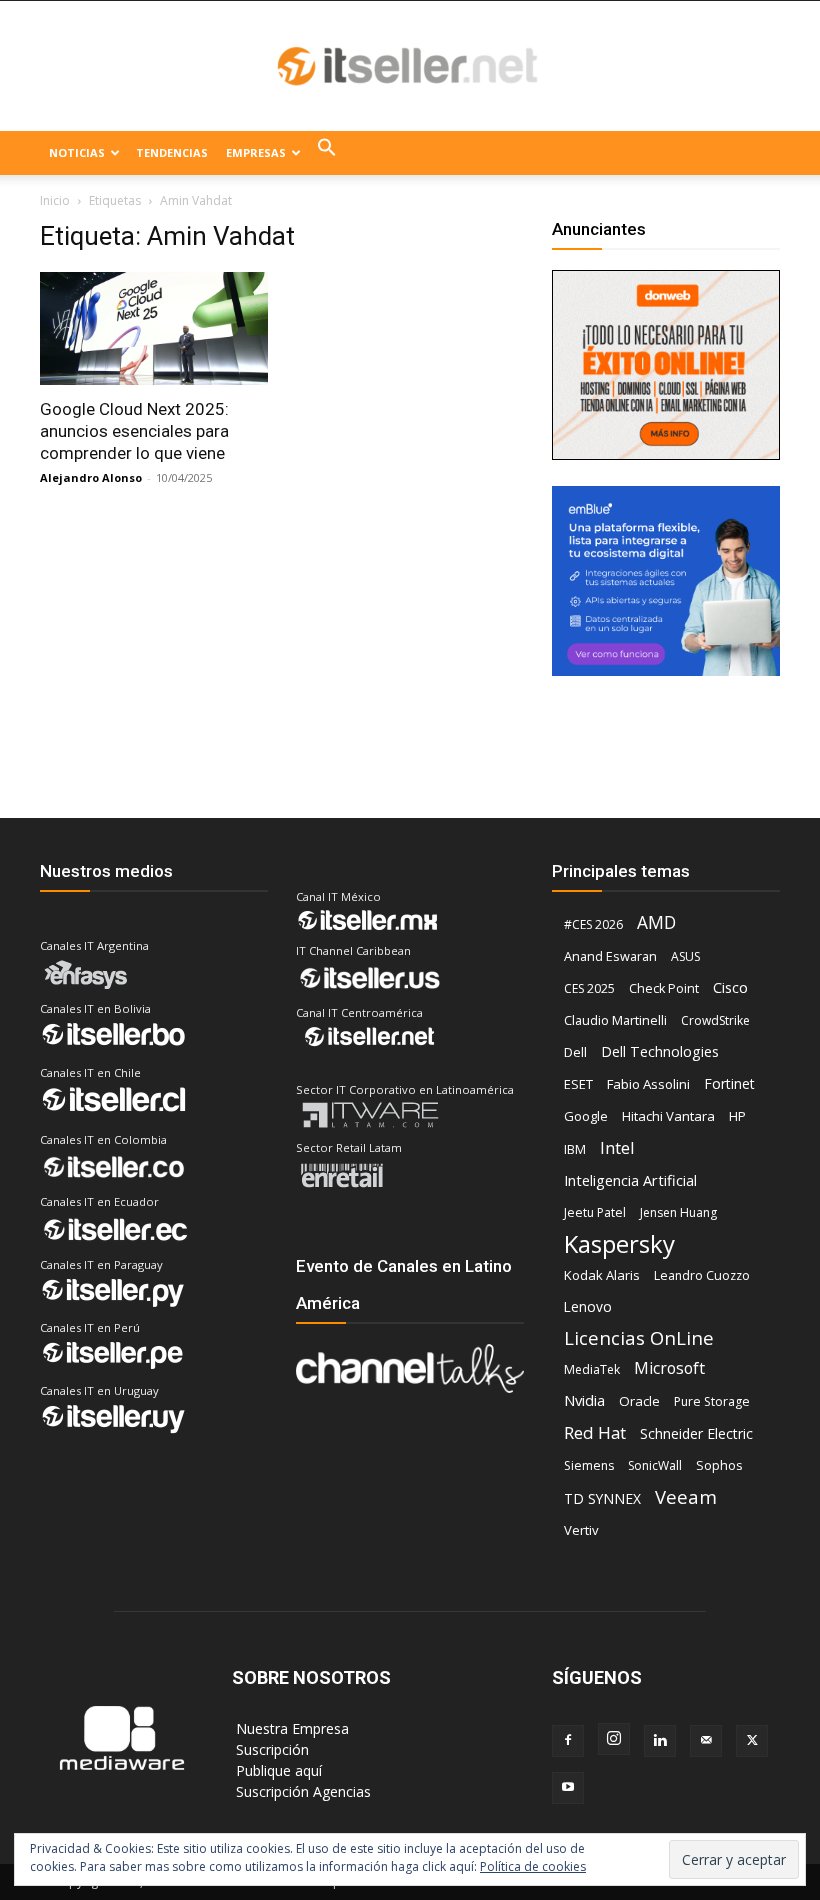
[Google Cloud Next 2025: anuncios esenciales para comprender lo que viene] (154, 328)
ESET (578, 1084)
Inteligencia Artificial (630, 1180)
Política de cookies (533, 1866)
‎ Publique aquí (277, 1770)
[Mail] (706, 1741)
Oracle (639, 1401)
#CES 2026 (593, 924)
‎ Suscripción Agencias (301, 1791)
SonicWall (655, 1465)
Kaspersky (619, 1243)
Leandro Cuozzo (702, 1275)
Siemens (589, 1465)
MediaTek (592, 1369)
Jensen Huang (678, 1212)
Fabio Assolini (648, 1084)
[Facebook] (568, 1741)
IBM (575, 1149)
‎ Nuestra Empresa (290, 1728)
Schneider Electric (696, 1433)
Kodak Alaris (602, 1275)
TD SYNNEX (602, 1498)
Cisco (730, 987)
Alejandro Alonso (91, 477)
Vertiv (581, 1530)
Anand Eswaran (610, 956)
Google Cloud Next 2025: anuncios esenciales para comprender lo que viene (134, 431)
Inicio (55, 200)
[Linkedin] (660, 1741)
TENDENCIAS (172, 152)
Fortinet (729, 1083)
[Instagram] (614, 1739)
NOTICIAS (77, 152)
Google (586, 1116)
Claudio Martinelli (615, 1020)
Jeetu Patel (595, 1212)
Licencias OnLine (639, 1337)
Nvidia (584, 1400)
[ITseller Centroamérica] (410, 67)
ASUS (685, 956)
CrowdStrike (715, 1020)
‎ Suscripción (270, 1749)
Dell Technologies (660, 1051)
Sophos (719, 1465)
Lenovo (588, 1306)
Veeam (686, 1496)
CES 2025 (589, 988)
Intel (617, 1147)
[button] (327, 153)
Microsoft (669, 1368)
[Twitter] (752, 1741)
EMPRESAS (256, 152)
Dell (575, 1052)
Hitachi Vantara (668, 1116)
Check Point (664, 988)
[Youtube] (568, 1788)
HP (737, 1116)
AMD (656, 922)
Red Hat (595, 1432)
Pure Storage (712, 1401)
